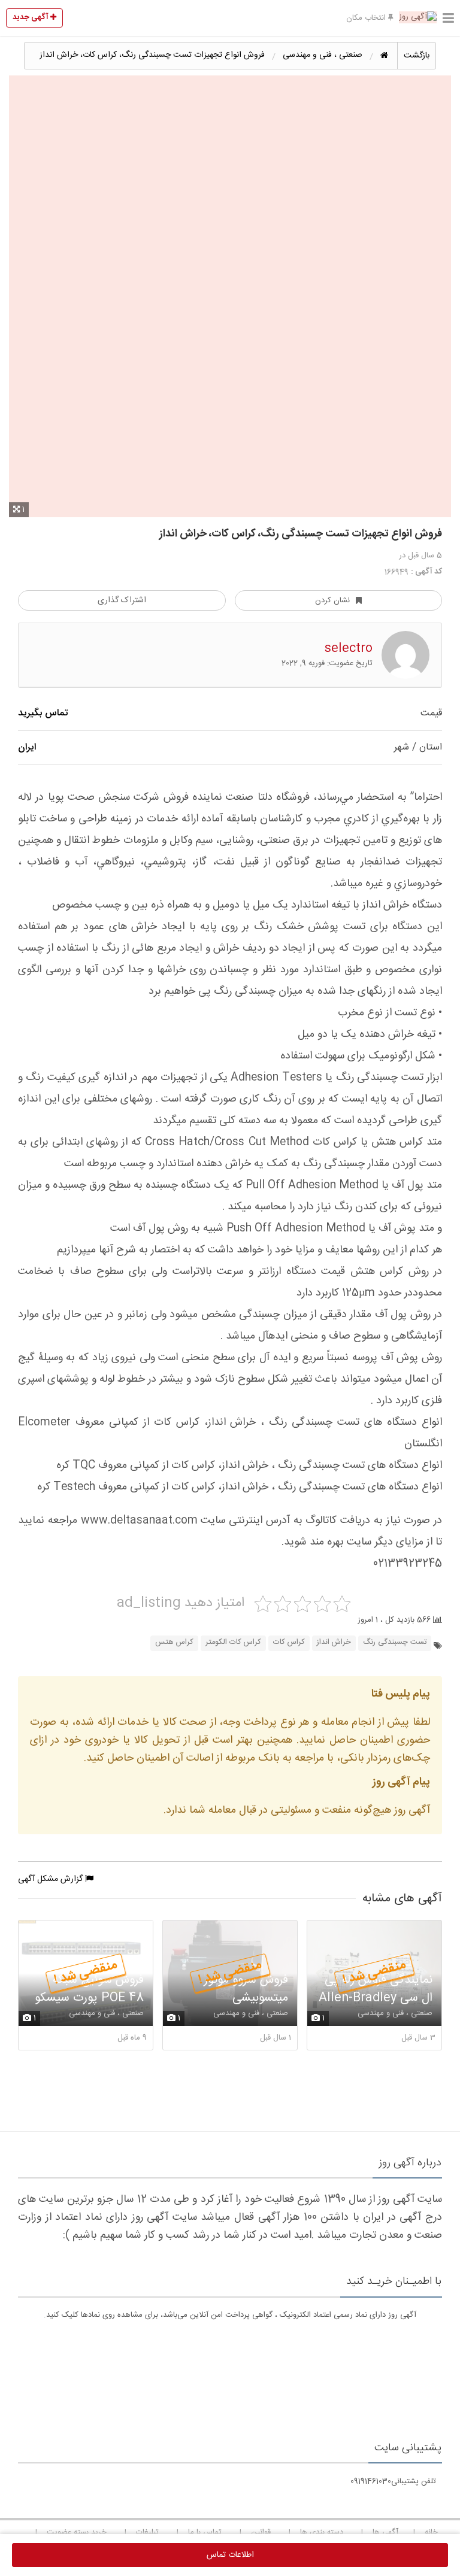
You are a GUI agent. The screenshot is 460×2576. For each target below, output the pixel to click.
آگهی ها (385, 2532)
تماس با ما (205, 2532)
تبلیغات (147, 2532)
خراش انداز (334, 1642)
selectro (349, 649)
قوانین (261, 2532)
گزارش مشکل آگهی (52, 1879)
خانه (431, 2532)
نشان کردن (332, 600)
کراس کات (289, 1642)
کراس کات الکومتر (233, 1642)
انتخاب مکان (367, 18)
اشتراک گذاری (122, 600)
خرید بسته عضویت (77, 2532)
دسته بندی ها (322, 2532)
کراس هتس (174, 1642)
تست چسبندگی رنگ (395, 1642)
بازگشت (417, 56)
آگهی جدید (31, 17)
